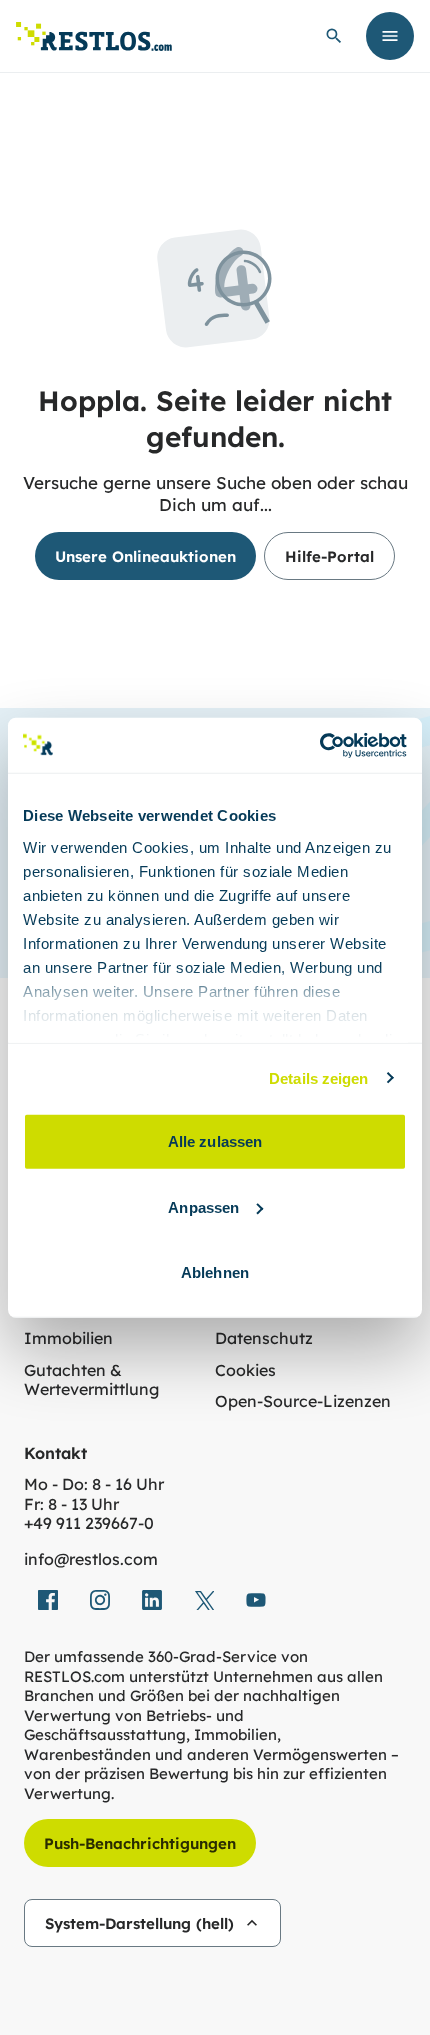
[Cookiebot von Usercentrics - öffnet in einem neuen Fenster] (319, 745)
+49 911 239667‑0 (89, 1523)
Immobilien (68, 1338)
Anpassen (203, 1206)
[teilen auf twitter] (204, 1600)
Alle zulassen (215, 1141)
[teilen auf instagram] (100, 1600)
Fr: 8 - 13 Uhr (71, 1504)
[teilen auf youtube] (256, 1600)
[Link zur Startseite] (94, 36)
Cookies (245, 1370)
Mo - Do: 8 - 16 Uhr (94, 1484)
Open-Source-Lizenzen (303, 1401)
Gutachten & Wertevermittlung (91, 1380)
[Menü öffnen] (390, 36)
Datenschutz (264, 1338)
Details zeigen (318, 1077)
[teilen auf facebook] (48, 1600)
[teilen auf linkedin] (152, 1600)
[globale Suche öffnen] (334, 36)
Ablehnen (215, 1272)
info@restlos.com (91, 1559)
